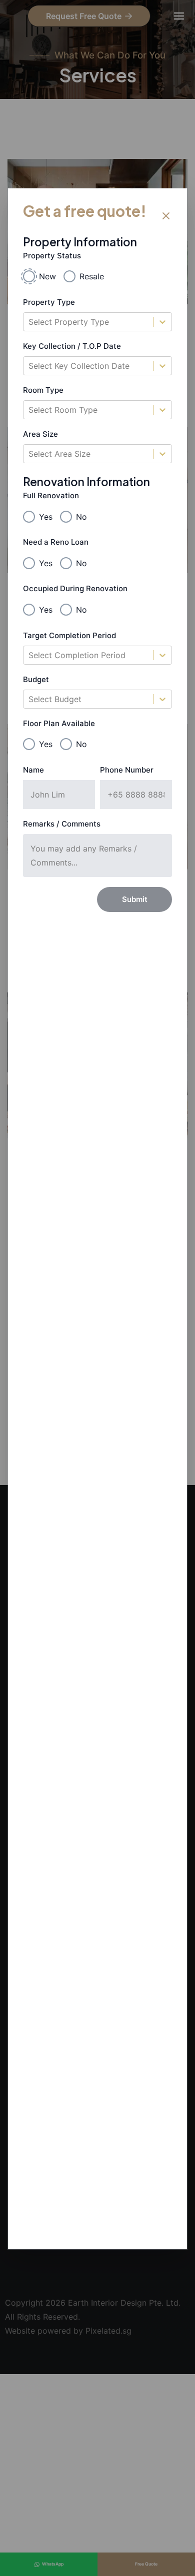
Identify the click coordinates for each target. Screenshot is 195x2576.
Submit (135, 899)
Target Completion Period (69, 635)
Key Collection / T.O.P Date (72, 346)
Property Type (49, 302)
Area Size (40, 434)
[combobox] (30, 322)
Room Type (43, 390)
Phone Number (127, 770)
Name (33, 770)
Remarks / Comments (62, 824)
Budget (36, 679)
